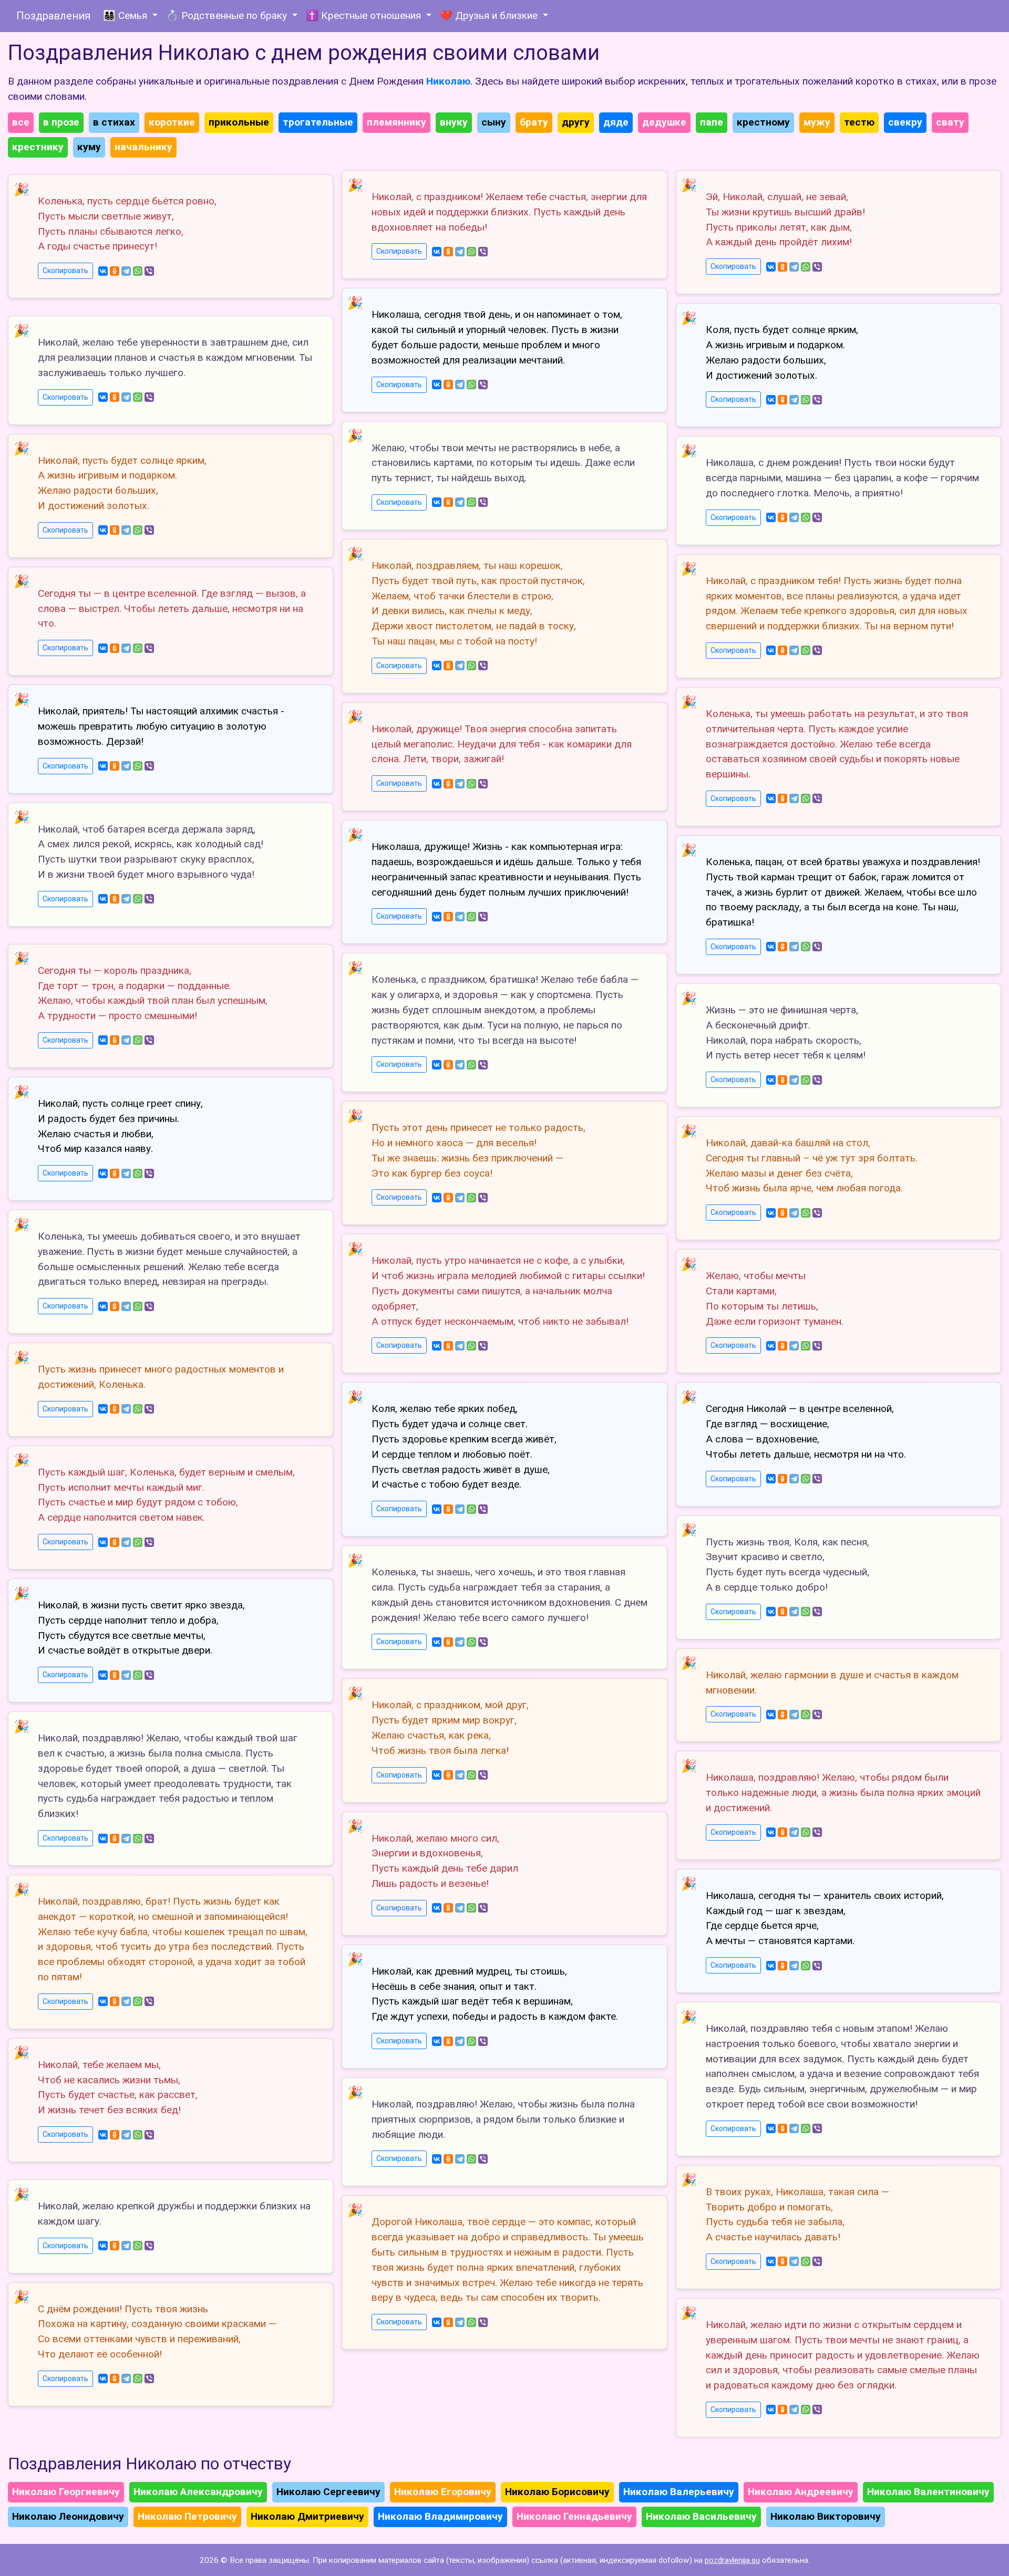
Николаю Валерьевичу (679, 2492)
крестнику (38, 147)
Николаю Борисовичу (557, 2492)
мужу (817, 122)
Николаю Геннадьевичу (574, 2516)
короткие (172, 122)
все (21, 122)
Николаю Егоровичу (443, 2492)
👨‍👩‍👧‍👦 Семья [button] (126, 15)
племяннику (397, 122)
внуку (454, 122)
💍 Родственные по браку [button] (228, 15)
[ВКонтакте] (103, 271)
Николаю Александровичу (198, 2492)
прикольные (239, 122)
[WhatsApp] (138, 271)
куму (89, 147)
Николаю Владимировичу (440, 2516)
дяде (616, 122)
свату (950, 122)
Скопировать (65, 271)
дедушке (664, 122)
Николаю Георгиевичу (66, 2492)
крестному (763, 122)
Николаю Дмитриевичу (307, 2516)
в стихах (114, 122)
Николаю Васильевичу (701, 2516)
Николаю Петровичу (187, 2516)
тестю (859, 122)
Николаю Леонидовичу (68, 2516)
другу (576, 122)
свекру (905, 122)
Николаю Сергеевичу (328, 2492)
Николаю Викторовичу (826, 2516)
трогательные (318, 122)
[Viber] (149, 271)
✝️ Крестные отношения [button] (365, 15)
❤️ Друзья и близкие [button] (490, 15)
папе (712, 122)
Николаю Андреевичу (801, 2492)
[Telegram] (126, 271)
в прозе (61, 122)
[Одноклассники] (115, 271)
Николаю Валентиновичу (928, 2492)
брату (534, 122)
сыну (494, 122)
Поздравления (53, 16)
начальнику (143, 147)
